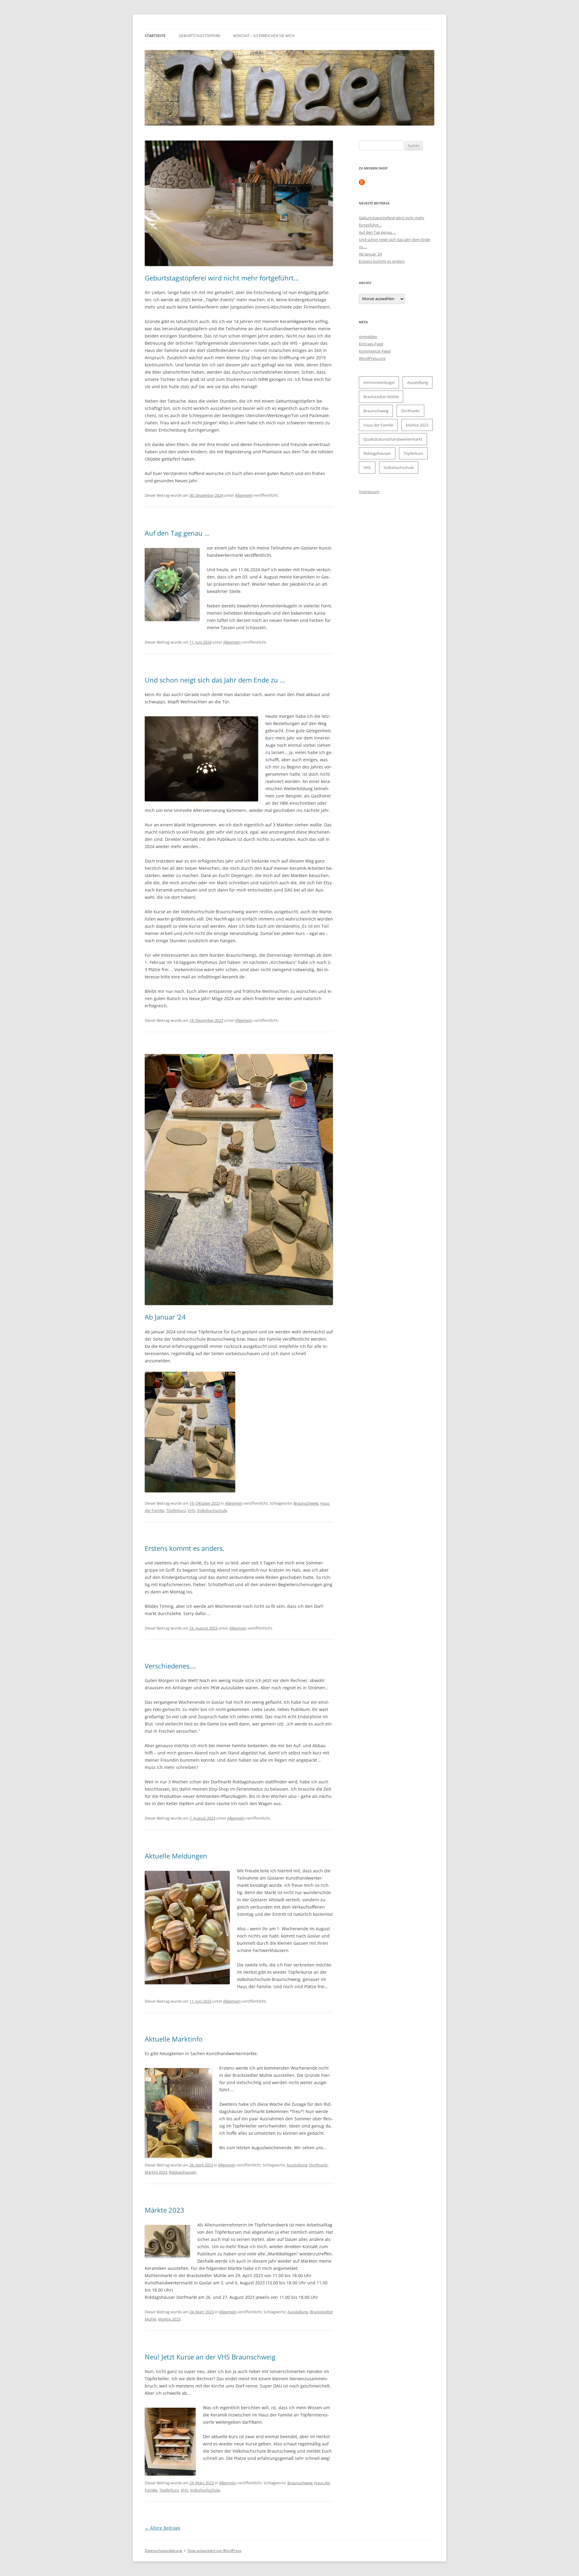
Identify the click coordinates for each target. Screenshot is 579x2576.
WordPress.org (372, 358)
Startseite (155, 36)
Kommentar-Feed (375, 351)
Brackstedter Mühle (381, 397)
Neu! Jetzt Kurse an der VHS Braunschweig (210, 2357)
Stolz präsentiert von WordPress (215, 2551)
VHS (191, 1510)
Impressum (369, 492)
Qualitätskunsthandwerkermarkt (393, 439)
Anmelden (368, 337)
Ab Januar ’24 (165, 1317)
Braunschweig (306, 1503)
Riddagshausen (183, 2172)
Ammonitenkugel (379, 382)
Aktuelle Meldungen (176, 1856)
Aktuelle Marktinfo (174, 2039)
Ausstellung (297, 2165)
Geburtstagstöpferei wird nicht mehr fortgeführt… (222, 278)
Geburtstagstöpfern (199, 36)
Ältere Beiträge (163, 2528)
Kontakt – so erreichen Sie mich (264, 36)
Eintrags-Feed (371, 344)
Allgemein (244, 495)
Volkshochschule (212, 1510)
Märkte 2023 (156, 2172)
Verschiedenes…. (171, 1666)
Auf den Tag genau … (177, 533)
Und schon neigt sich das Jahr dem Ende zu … (215, 680)
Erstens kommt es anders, (185, 1548)
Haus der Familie (378, 425)
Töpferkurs (176, 1510)
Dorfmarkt (318, 2165)
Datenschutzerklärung (163, 2551)
